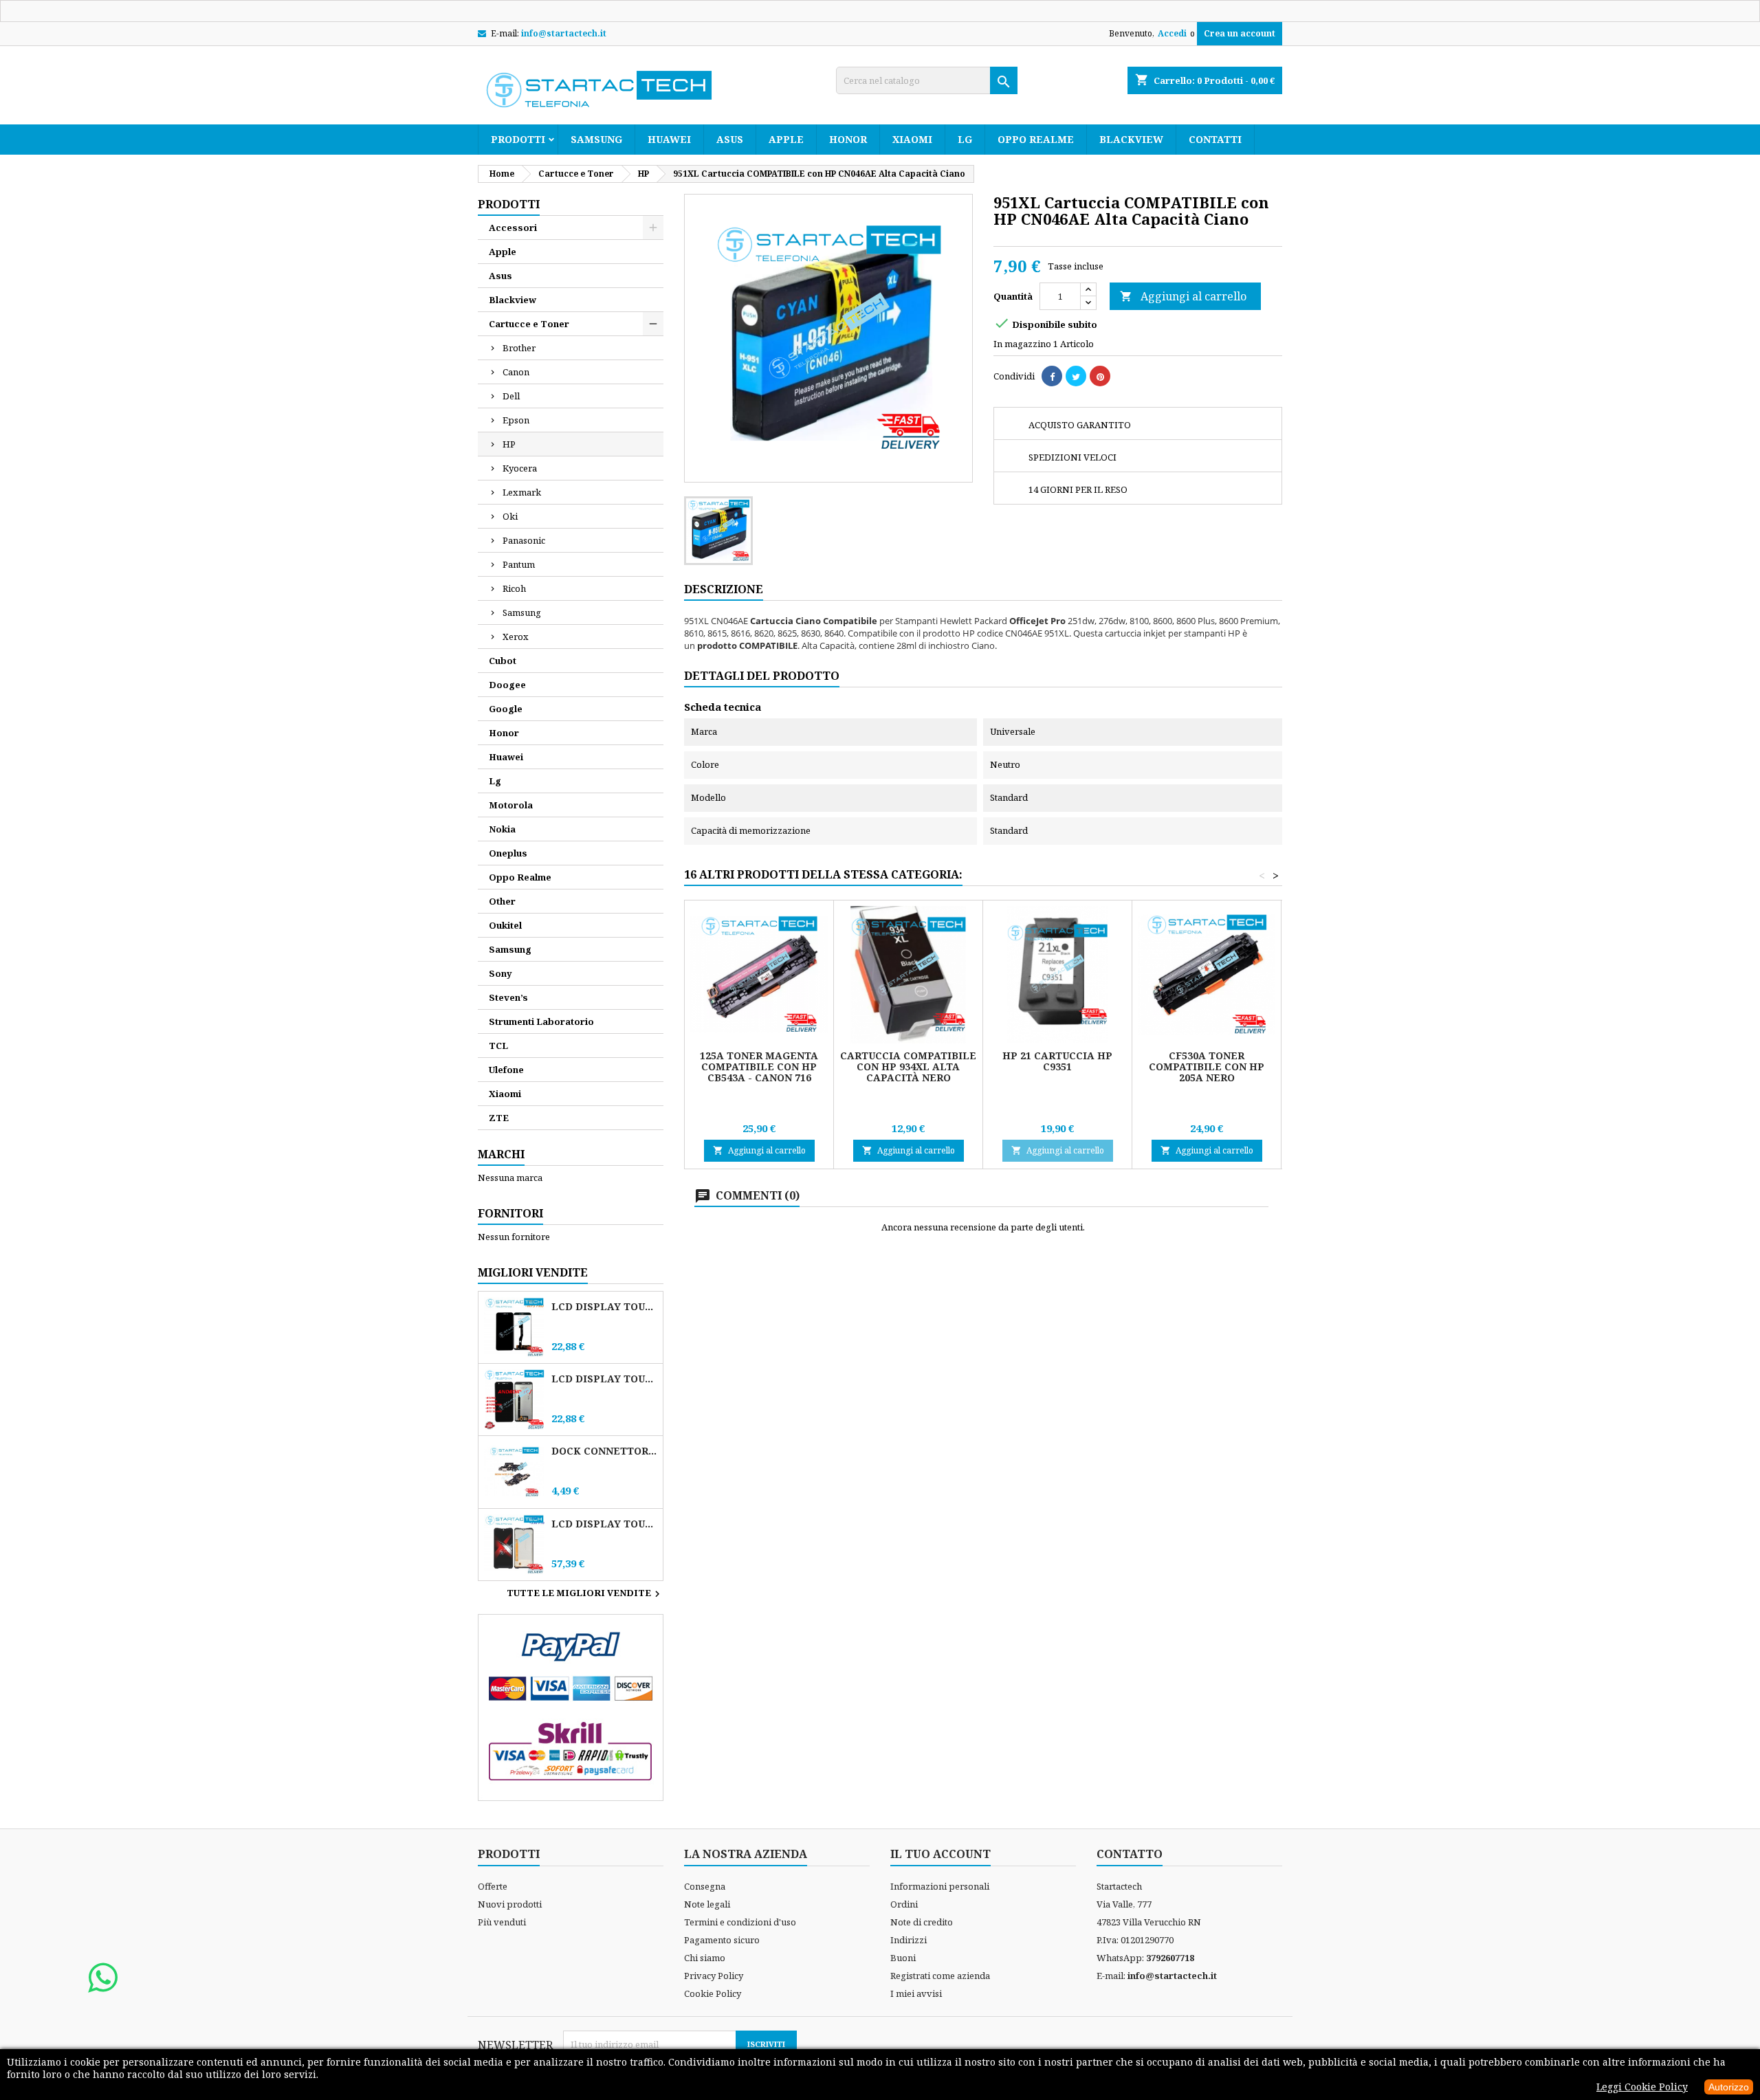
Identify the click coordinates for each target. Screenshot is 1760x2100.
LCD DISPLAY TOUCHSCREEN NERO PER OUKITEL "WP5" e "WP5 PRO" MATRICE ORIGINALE (604, 1306)
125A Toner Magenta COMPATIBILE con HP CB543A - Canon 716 (759, 1066)
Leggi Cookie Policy (1642, 2087)
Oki (510, 516)
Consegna (705, 1886)
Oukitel (505, 925)
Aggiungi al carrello (1183, 296)
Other (502, 901)
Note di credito (922, 1922)
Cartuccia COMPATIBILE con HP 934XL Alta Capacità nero (908, 1066)
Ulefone (506, 1070)
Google (506, 709)
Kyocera (520, 468)
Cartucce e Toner (529, 324)
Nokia (502, 829)
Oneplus (508, 853)
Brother (519, 348)
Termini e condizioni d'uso (740, 1922)
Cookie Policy (713, 1993)
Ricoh (514, 588)
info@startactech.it (564, 33)
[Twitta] (1076, 376)
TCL (498, 1046)
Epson (516, 420)
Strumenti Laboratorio (541, 1021)
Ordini (904, 1904)
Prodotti (518, 139)
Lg (965, 139)
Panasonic (524, 540)
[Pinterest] (1100, 376)
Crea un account (1240, 33)
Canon (516, 372)
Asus (730, 139)
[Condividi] (1052, 376)
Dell (511, 396)
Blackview (1131, 139)
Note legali (707, 1904)
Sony (500, 973)
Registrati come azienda (940, 1976)
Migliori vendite (533, 1272)
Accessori (513, 228)
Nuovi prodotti (510, 1904)
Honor (848, 139)
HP (509, 444)
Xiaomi (912, 139)
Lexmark (522, 492)
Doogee (507, 685)
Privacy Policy (714, 1976)
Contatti (1215, 139)
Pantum (519, 564)
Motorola (511, 805)
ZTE (499, 1118)
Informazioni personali (940, 1886)
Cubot (503, 661)
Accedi (1172, 33)
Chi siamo (705, 1958)
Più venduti (502, 1922)
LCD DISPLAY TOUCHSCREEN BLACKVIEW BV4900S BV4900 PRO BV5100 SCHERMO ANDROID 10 (604, 1379)
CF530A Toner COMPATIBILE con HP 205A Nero (1207, 1066)
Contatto (1130, 1854)
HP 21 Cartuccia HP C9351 (1057, 1061)
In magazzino (1022, 344)
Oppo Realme (1036, 139)
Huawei (669, 139)
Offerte (493, 1886)
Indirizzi (909, 1940)
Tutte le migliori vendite (585, 1594)
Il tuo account (940, 1854)
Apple (786, 139)
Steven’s (508, 997)
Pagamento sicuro (722, 1940)
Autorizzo (1729, 2087)
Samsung (596, 139)
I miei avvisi (916, 1993)
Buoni (903, 1958)
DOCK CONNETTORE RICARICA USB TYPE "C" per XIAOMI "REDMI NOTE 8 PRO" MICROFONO (604, 1451)
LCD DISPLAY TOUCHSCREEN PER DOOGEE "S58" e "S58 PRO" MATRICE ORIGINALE (604, 1524)
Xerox (516, 637)
